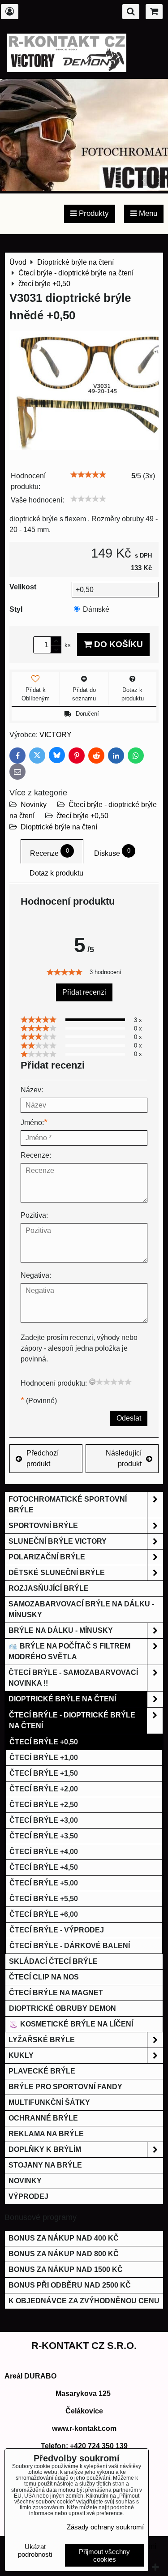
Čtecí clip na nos (44, 1977)
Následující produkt (124, 1458)
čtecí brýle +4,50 (44, 1867)
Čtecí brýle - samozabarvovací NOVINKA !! (73, 1678)
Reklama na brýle (46, 2134)
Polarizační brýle (47, 1557)
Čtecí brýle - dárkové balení (70, 1946)
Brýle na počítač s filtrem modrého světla (69, 1651)
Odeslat (129, 1418)
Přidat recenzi (84, 992)
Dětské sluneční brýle (57, 1573)
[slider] (88, 475)
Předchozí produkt (43, 1458)
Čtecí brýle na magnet (56, 1993)
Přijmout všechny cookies (104, 2555)
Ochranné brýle (43, 2118)
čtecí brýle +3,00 (44, 1820)
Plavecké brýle (42, 2071)
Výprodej (28, 2196)
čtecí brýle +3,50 (44, 1836)
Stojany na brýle (45, 2165)
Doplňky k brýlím (45, 2149)
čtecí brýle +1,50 (44, 1773)
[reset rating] (92, 1382)
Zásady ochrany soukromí (105, 2527)
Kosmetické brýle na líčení (76, 2024)
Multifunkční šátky (49, 2102)
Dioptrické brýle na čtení (59, 827)
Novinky (34, 805)
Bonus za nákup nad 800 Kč (64, 2254)
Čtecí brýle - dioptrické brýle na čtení (72, 1720)
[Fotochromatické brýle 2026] (84, 188)
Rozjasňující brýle (49, 1588)
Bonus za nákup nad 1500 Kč (66, 2269)
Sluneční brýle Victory (58, 1541)
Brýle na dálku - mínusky (61, 1630)
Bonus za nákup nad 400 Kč (64, 2238)
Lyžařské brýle (42, 2040)
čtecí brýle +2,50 (44, 1805)
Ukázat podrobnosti (35, 2551)
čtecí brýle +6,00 (44, 1914)
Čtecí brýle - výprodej (57, 1930)
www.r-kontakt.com (84, 2428)
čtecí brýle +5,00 (44, 1883)
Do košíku (117, 644)
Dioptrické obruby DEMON (62, 2008)
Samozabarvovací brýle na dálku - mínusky (81, 1609)
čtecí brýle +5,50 (44, 1899)
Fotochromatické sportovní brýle (68, 1505)
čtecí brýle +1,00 (44, 1758)
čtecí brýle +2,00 (44, 1789)
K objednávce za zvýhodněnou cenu (84, 2301)
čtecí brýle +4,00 (44, 1852)
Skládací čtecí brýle (53, 1961)
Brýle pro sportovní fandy (65, 2087)
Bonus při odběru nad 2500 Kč (70, 2285)
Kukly (21, 2055)
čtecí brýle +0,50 (82, 816)
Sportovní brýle (43, 1526)
